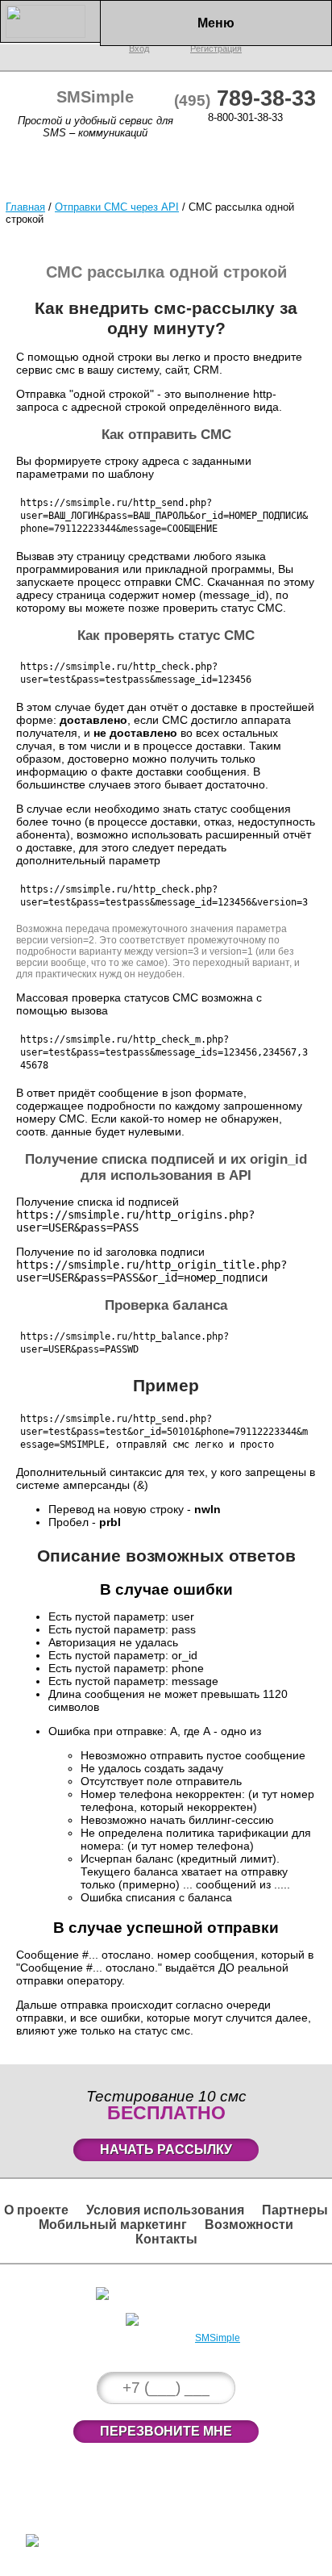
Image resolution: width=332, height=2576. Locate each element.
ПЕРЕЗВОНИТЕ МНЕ (166, 2431)
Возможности (249, 2225)
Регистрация (174, 2317)
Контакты (166, 2239)
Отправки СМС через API (117, 207)
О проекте (36, 2210)
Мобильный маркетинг (113, 2225)
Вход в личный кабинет (174, 2291)
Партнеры (295, 2210)
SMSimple (218, 2338)
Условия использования (165, 2210)
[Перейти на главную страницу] (50, 34)
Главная (25, 207)
